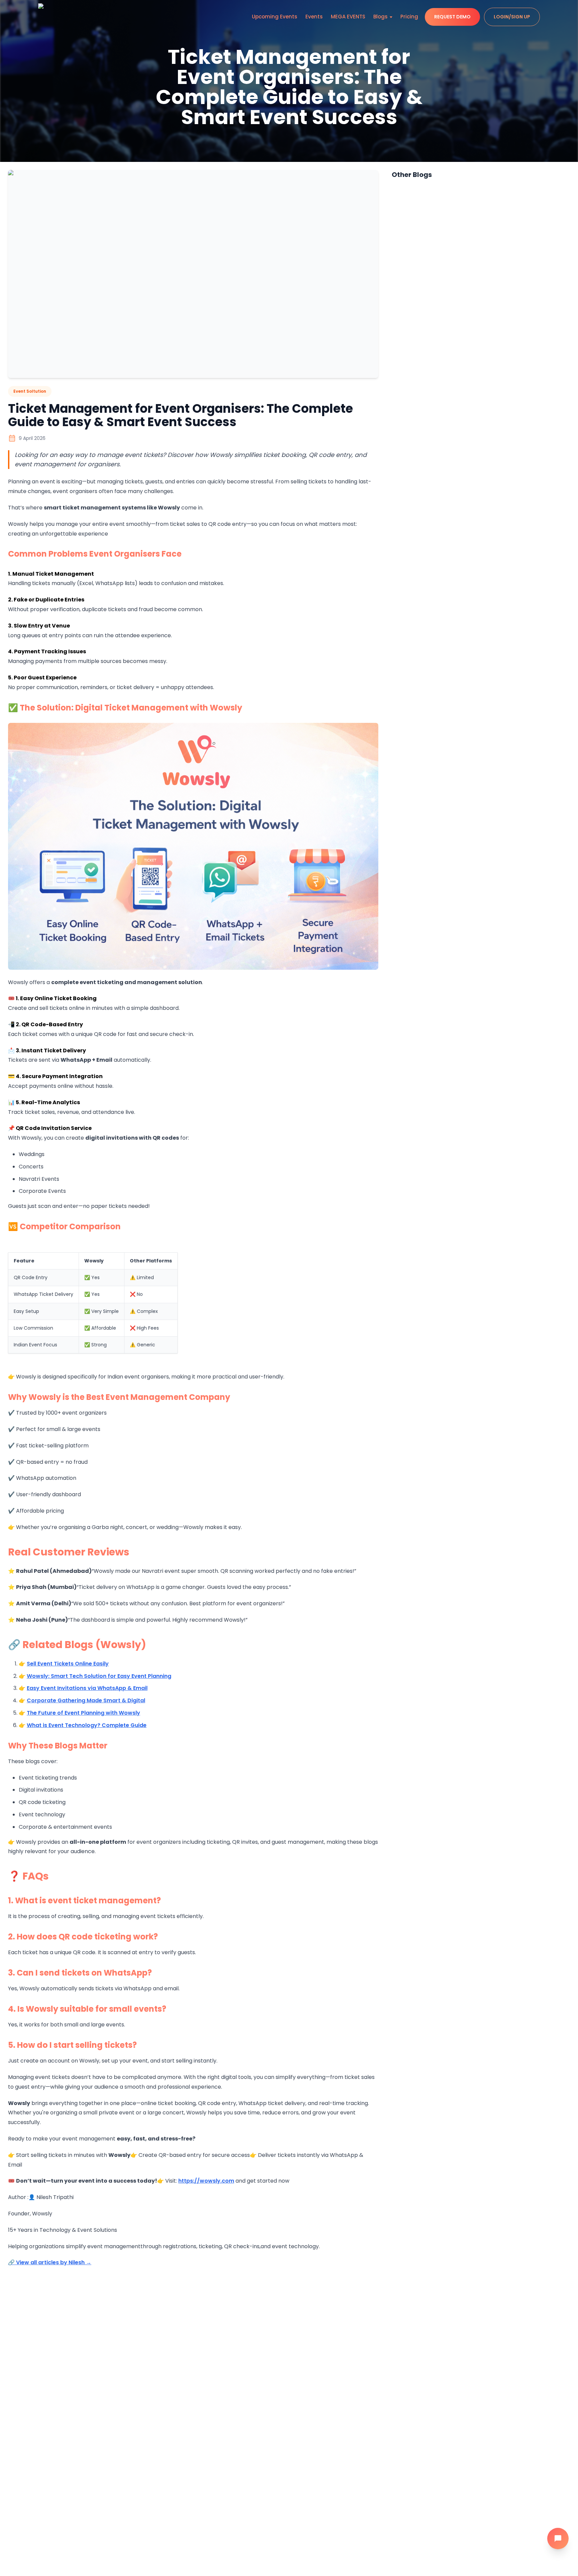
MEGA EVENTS (348, 17)
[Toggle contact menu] (558, 2539)
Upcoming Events (275, 17)
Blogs (380, 17)
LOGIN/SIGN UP (512, 17)
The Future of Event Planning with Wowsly (83, 1713)
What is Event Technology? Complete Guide (87, 1725)
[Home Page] (54, 17)
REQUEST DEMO (452, 17)
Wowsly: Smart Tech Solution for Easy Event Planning (99, 1676)
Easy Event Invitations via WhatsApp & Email (87, 1688)
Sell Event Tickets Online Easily (68, 1664)
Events (314, 17)
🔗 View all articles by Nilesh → (50, 2262)
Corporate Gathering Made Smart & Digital (86, 1700)
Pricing (409, 17)
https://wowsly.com (206, 2181)
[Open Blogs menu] (391, 17)
